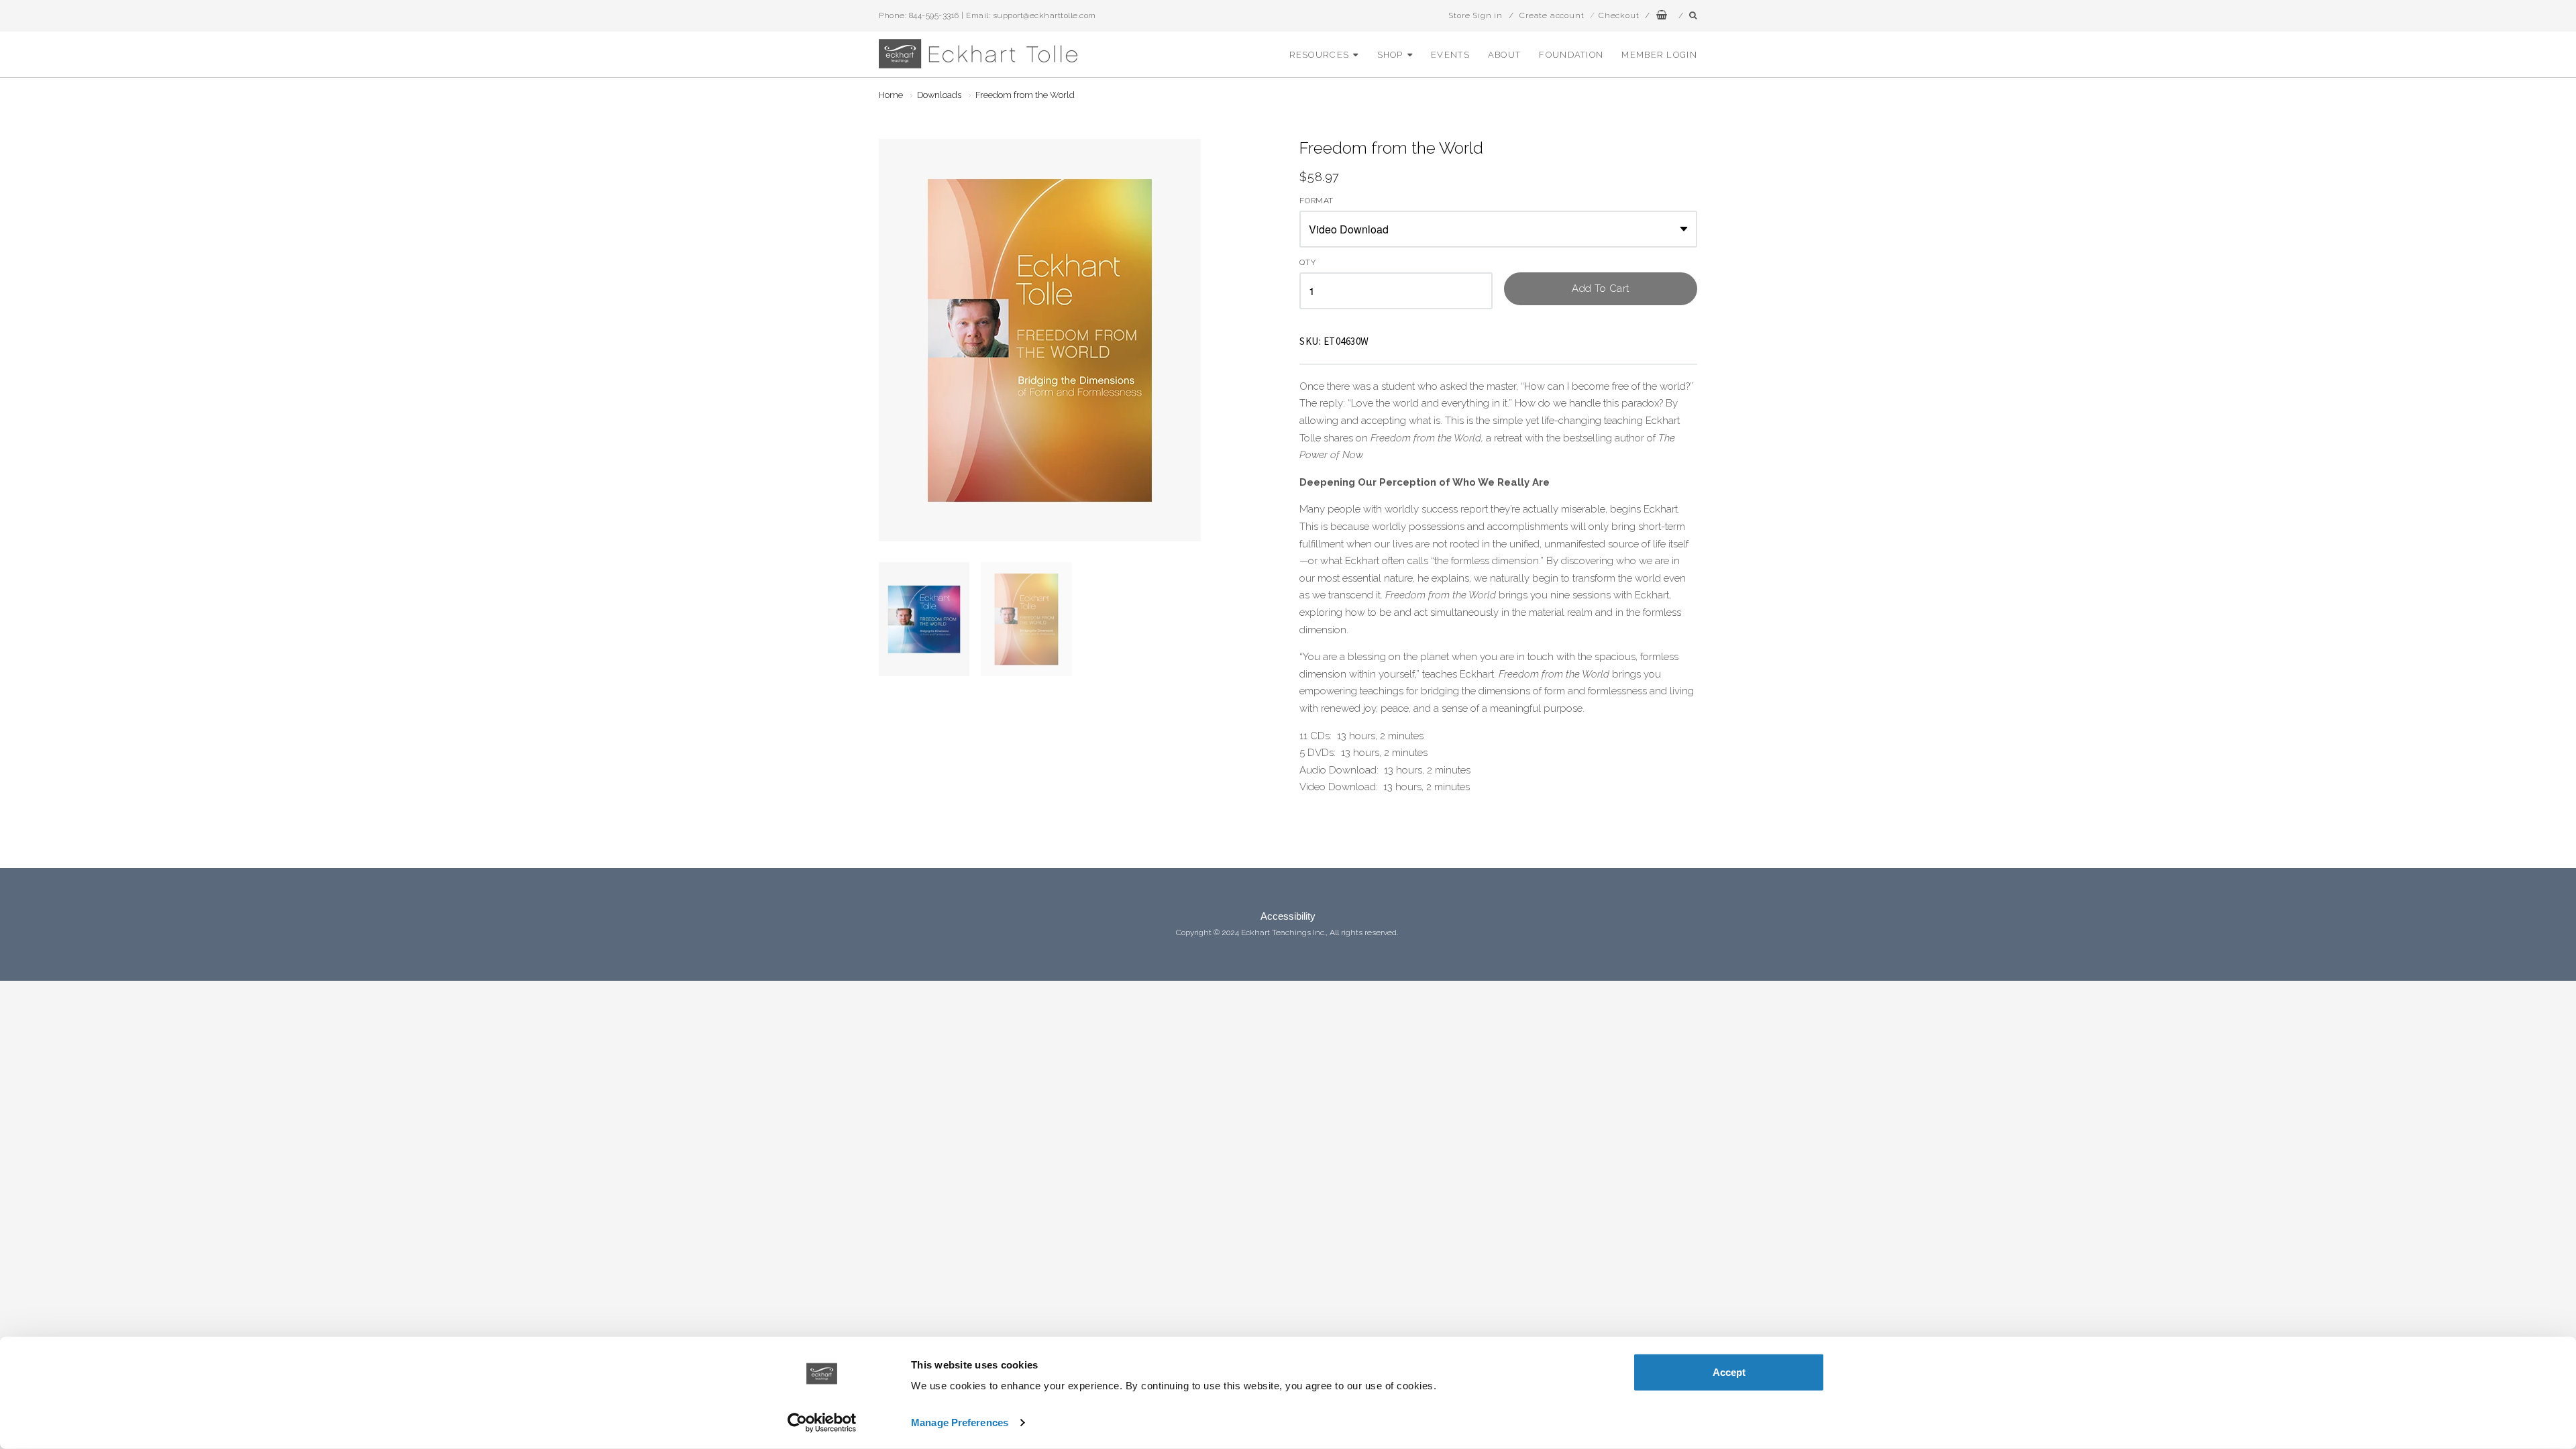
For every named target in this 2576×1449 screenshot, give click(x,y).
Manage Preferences (960, 1423)
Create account (1552, 15)
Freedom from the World (1025, 95)
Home (891, 95)
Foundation (1571, 55)
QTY (1307, 263)
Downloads (939, 95)
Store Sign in (1475, 15)
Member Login (1659, 55)
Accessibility (1288, 916)
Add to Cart (1601, 288)
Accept (1729, 1372)
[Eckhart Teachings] (979, 63)
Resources (1320, 55)
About (1505, 55)
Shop (1390, 55)
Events (1450, 55)
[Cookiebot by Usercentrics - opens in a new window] (822, 1423)
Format (1317, 201)
